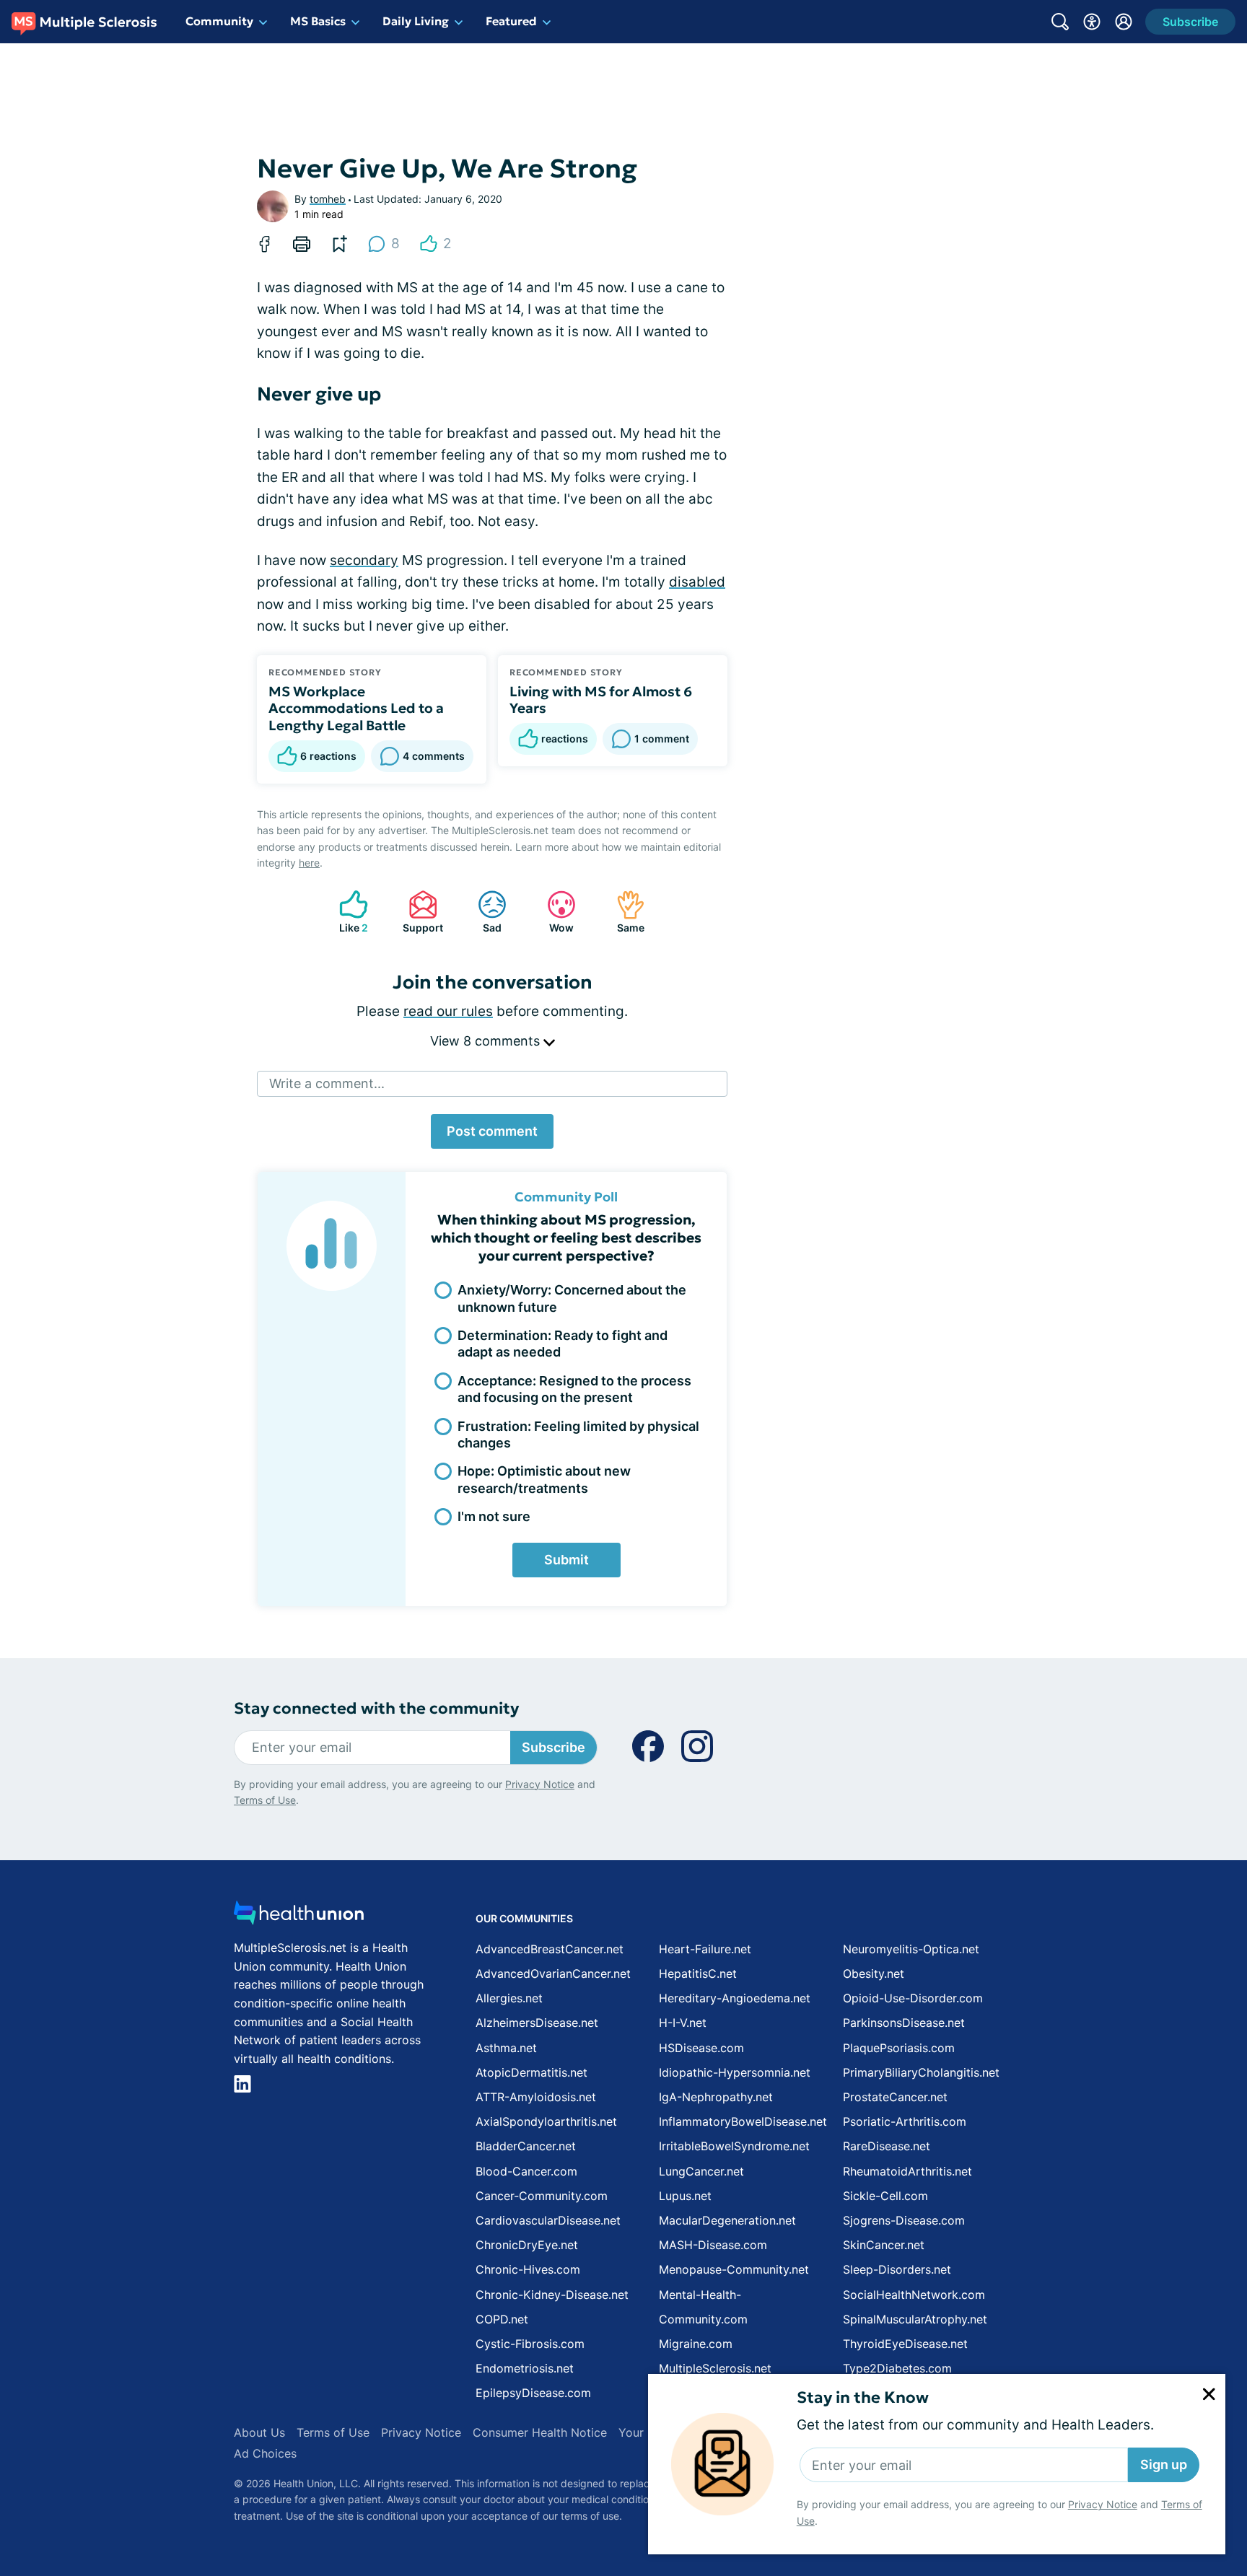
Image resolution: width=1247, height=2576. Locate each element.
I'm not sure (494, 1516)
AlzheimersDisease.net (537, 2023)
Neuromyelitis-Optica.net (911, 1949)
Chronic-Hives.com (528, 2269)
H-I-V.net (683, 2023)
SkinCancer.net (884, 2245)
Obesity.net (874, 1973)
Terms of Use (265, 1800)
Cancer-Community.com (542, 2196)
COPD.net (502, 2319)
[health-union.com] (299, 1917)
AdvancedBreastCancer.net (550, 1949)
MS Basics (318, 21)
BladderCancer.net (526, 2146)
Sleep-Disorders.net (897, 2269)
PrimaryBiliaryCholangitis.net (921, 2072)
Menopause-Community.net (734, 2269)
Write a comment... (327, 1083)
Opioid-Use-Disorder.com (913, 1998)
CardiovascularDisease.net (548, 2220)
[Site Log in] (1124, 22)
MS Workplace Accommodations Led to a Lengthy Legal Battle (356, 709)
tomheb (328, 199)
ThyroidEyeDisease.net (905, 2344)
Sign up (1164, 2465)
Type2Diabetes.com (897, 2368)
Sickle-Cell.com (885, 2196)
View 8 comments (487, 1041)
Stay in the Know (863, 2397)
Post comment (492, 1131)
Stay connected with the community (376, 1708)
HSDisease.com (701, 2048)
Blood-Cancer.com (526, 2171)
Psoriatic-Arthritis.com (905, 2121)
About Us (259, 2432)
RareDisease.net (887, 2146)
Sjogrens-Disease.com (904, 2220)
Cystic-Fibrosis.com (530, 2344)
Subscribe (554, 1747)
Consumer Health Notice (540, 2432)
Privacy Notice (1103, 2504)
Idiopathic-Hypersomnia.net (735, 2072)
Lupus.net (685, 2196)
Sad (482, 912)
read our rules (448, 1011)
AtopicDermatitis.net (531, 2072)
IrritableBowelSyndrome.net (734, 2146)
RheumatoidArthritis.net (907, 2171)
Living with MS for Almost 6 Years (601, 700)
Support (419, 912)
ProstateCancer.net (895, 2097)
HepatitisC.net (698, 1973)
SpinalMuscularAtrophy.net (915, 2319)
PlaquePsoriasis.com (899, 2048)
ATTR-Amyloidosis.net (536, 2097)
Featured (511, 21)
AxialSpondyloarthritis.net (546, 2121)
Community (219, 21)
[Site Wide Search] (1060, 22)
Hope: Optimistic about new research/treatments (544, 1479)
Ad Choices (265, 2453)
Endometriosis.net (525, 2368)
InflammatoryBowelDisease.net (743, 2121)
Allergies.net (509, 1998)
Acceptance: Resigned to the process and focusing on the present (574, 1389)
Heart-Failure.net (705, 1949)
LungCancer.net (701, 2171)
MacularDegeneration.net (727, 2220)
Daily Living (416, 21)
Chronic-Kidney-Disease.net (552, 2295)
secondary (364, 560)
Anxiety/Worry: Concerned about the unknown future (572, 1298)
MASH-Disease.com (713, 2245)
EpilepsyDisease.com (533, 2393)
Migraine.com (696, 2344)
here (309, 863)
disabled (697, 582)
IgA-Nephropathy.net (716, 2097)
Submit (566, 1560)
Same (623, 912)
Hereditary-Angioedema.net (735, 1998)
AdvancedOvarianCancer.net (553, 1973)
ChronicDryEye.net (527, 2245)
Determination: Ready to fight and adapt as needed (563, 1344)
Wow (553, 912)
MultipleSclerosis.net (715, 2368)
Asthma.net (506, 2048)
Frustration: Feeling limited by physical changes (578, 1434)
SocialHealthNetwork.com (914, 2295)
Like (346, 912)
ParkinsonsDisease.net (904, 2023)
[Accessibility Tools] (1092, 22)
